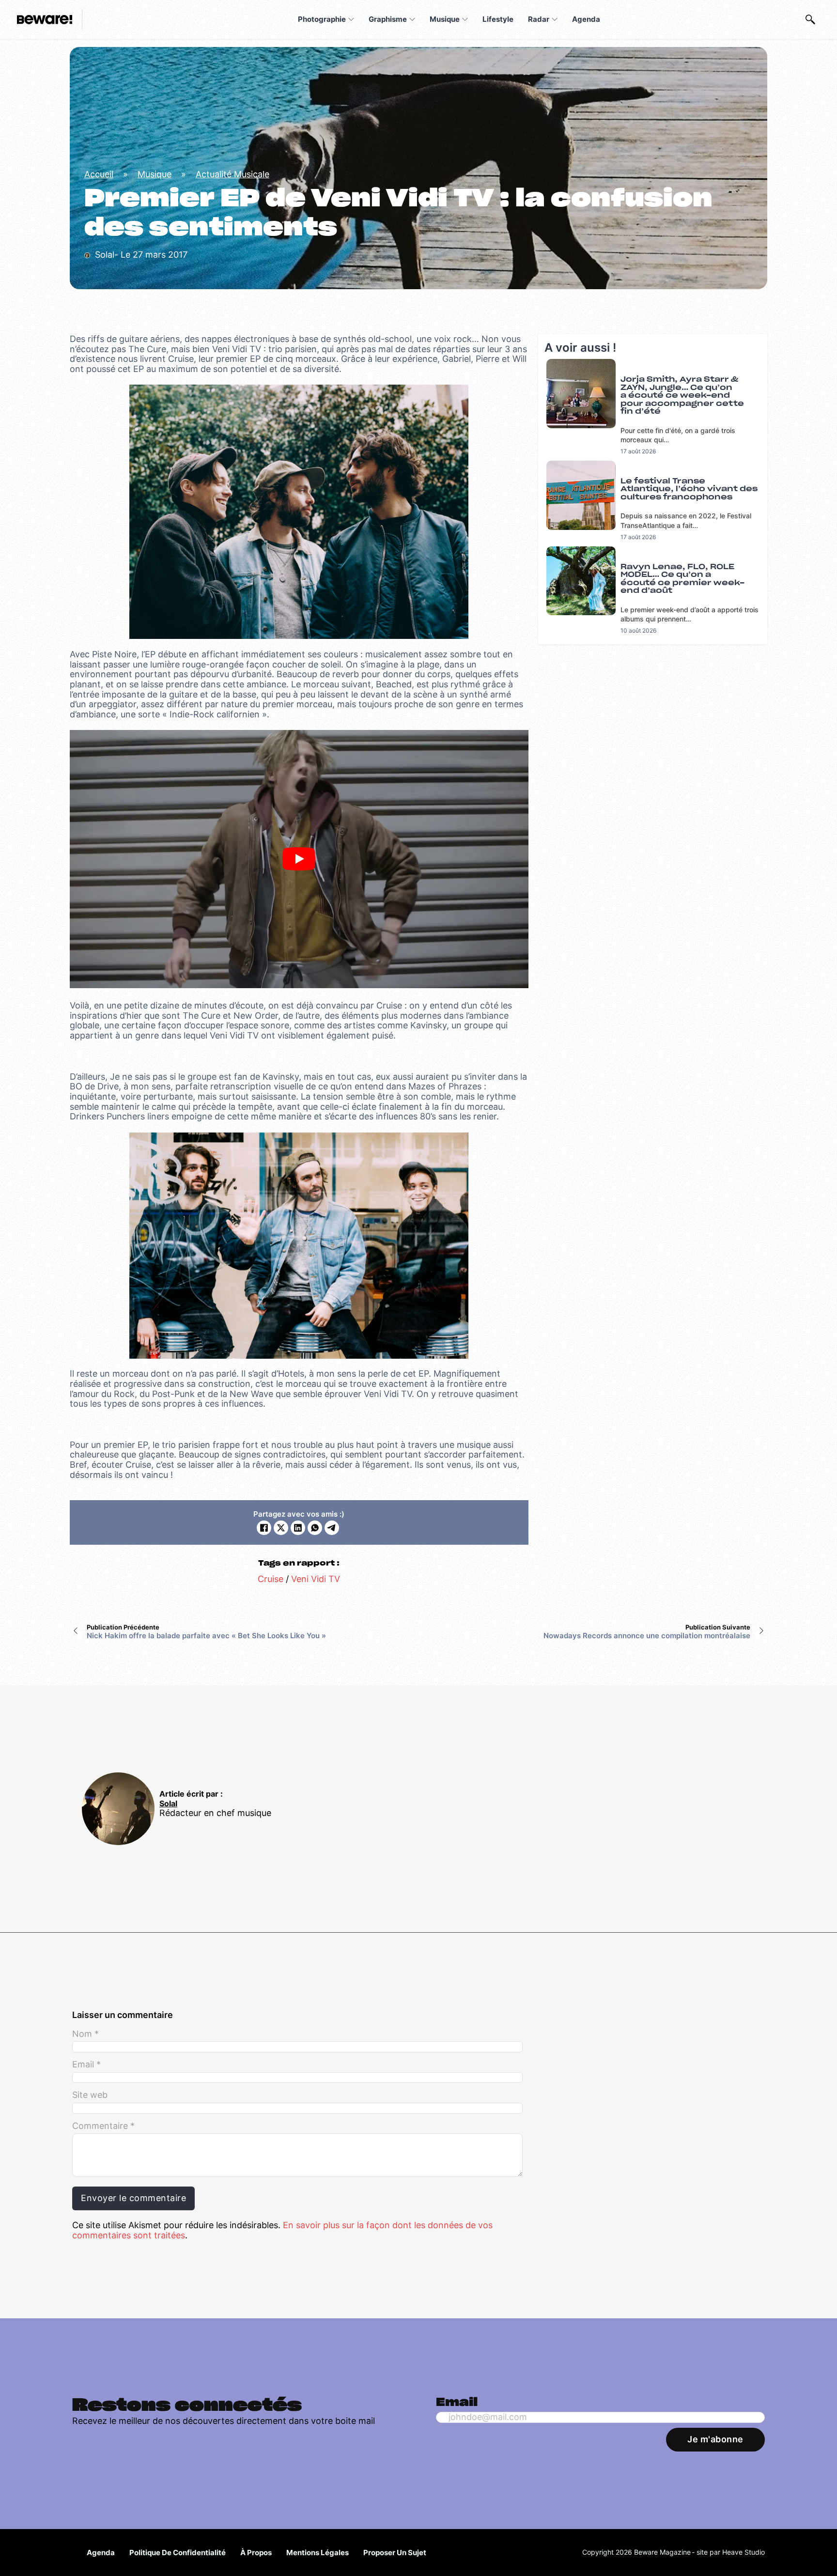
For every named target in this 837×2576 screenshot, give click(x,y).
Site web (90, 2095)
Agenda (586, 19)
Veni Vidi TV (316, 1579)
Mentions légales (318, 2553)
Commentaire (103, 2126)
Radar (539, 19)
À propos (256, 2553)
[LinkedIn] (298, 1528)
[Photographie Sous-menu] (351, 19)
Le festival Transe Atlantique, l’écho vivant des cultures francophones (689, 489)
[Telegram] (332, 1528)
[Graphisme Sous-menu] (412, 19)
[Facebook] (264, 1528)
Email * (86, 2064)
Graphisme (388, 19)
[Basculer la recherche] (810, 19)
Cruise (271, 1579)
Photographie (322, 19)
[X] (281, 1528)
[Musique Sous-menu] (465, 19)
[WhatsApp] (315, 1528)
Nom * (85, 2034)
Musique (445, 19)
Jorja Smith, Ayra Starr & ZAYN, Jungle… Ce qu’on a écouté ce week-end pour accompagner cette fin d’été (682, 396)
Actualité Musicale (232, 174)
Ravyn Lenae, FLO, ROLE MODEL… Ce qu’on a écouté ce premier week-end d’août (682, 579)
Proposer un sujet (395, 2553)
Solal (168, 1804)
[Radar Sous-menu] (555, 19)
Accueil (99, 174)
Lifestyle (498, 19)
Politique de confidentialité (178, 2553)
